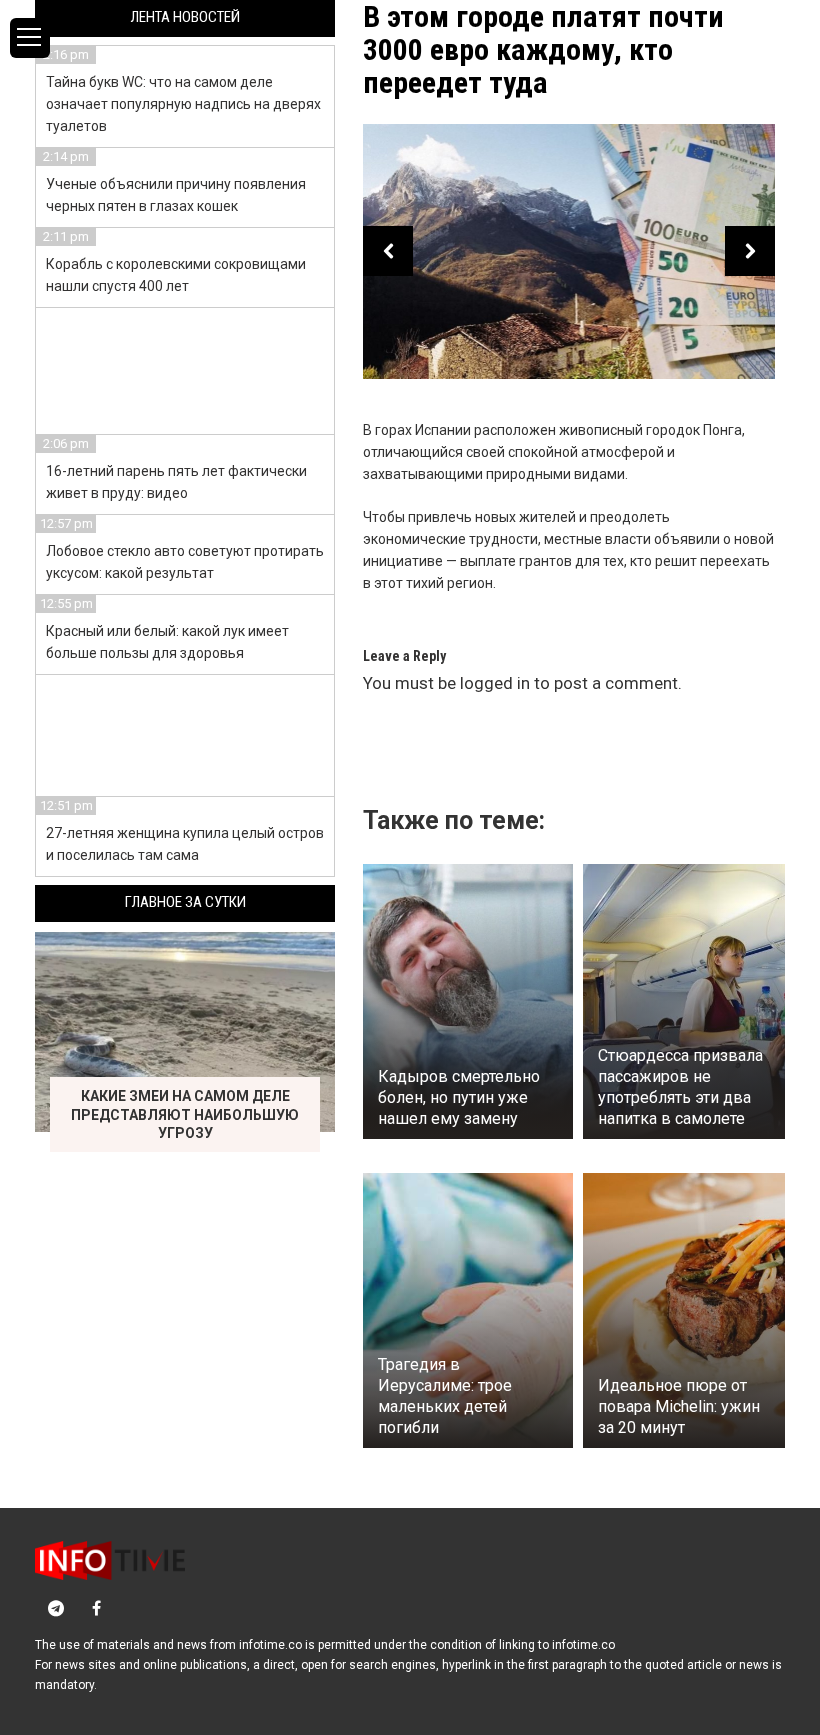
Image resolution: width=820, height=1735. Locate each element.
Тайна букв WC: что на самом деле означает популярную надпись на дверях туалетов (183, 104)
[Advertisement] (186, 368)
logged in (495, 683)
